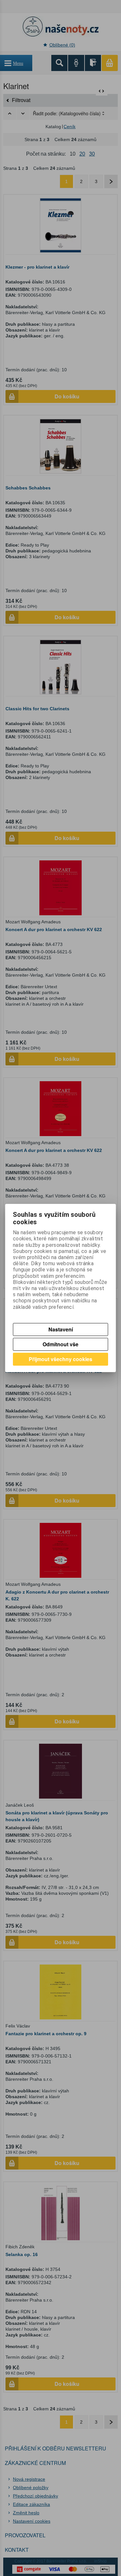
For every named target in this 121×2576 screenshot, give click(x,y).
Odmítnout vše (60, 1344)
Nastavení (61, 1329)
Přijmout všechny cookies (60, 1359)
